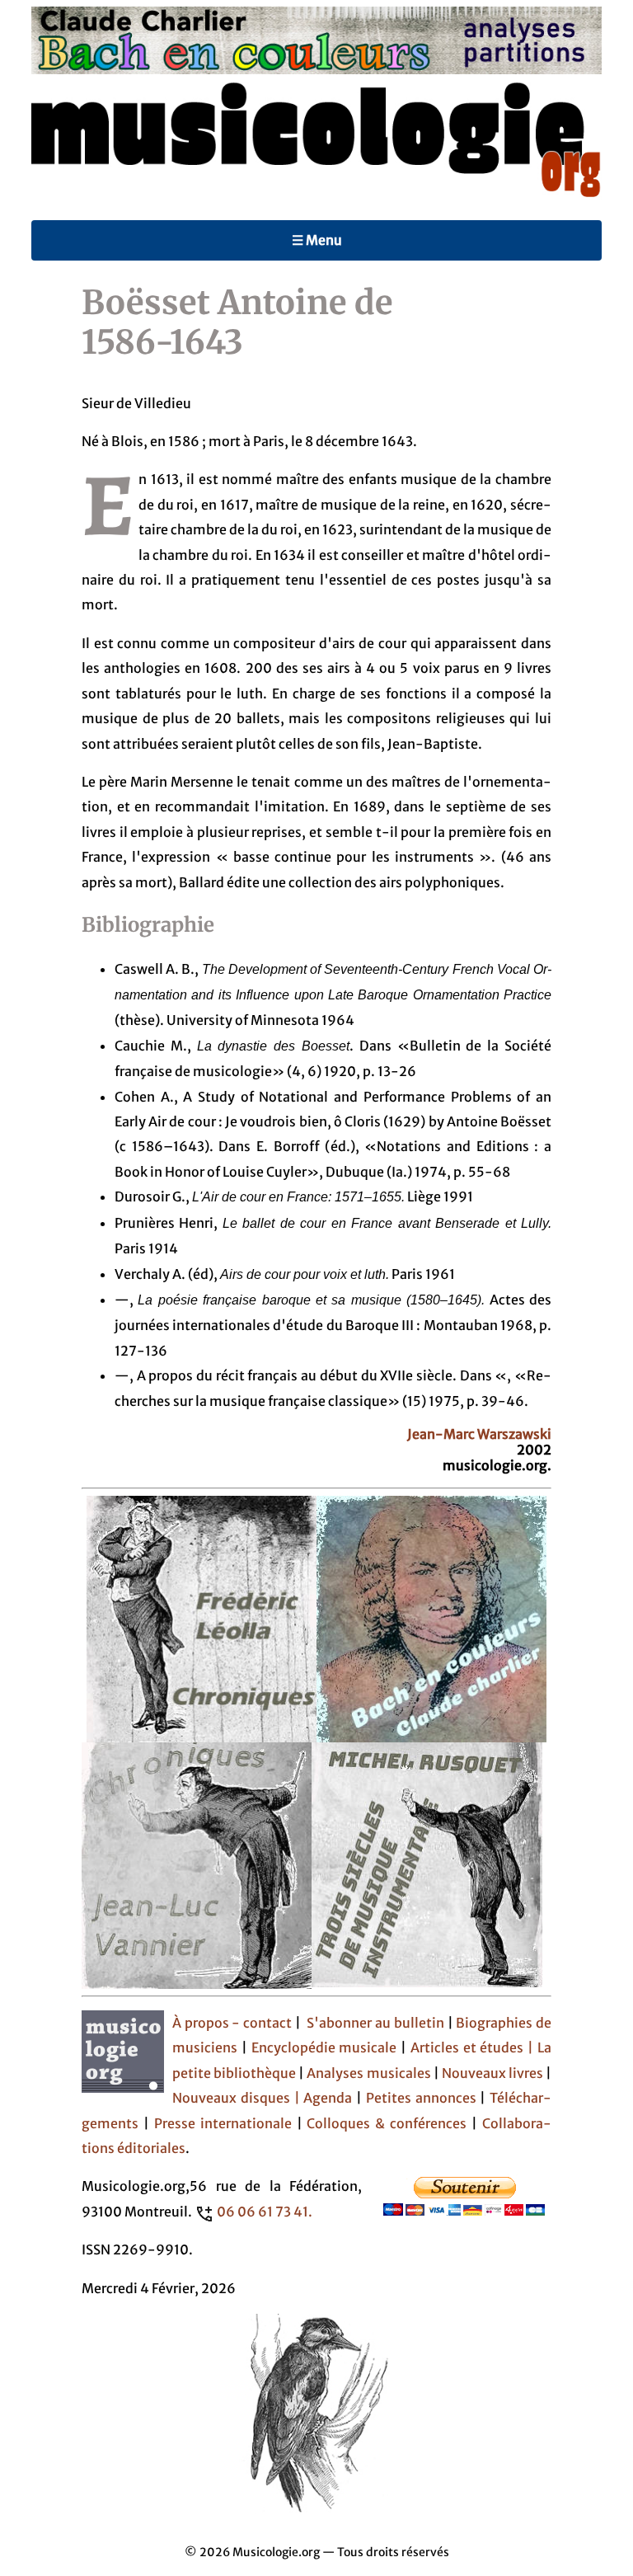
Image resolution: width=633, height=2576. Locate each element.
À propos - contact (232, 2023)
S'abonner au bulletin (375, 2023)
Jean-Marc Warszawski (479, 1434)
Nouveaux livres (494, 2073)
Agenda (330, 2098)
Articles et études (467, 2047)
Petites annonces (423, 2098)
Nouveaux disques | (238, 2098)
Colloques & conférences (385, 2123)
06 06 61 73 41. (265, 2212)
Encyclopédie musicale (324, 2047)
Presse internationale (223, 2123)
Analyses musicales (370, 2073)
